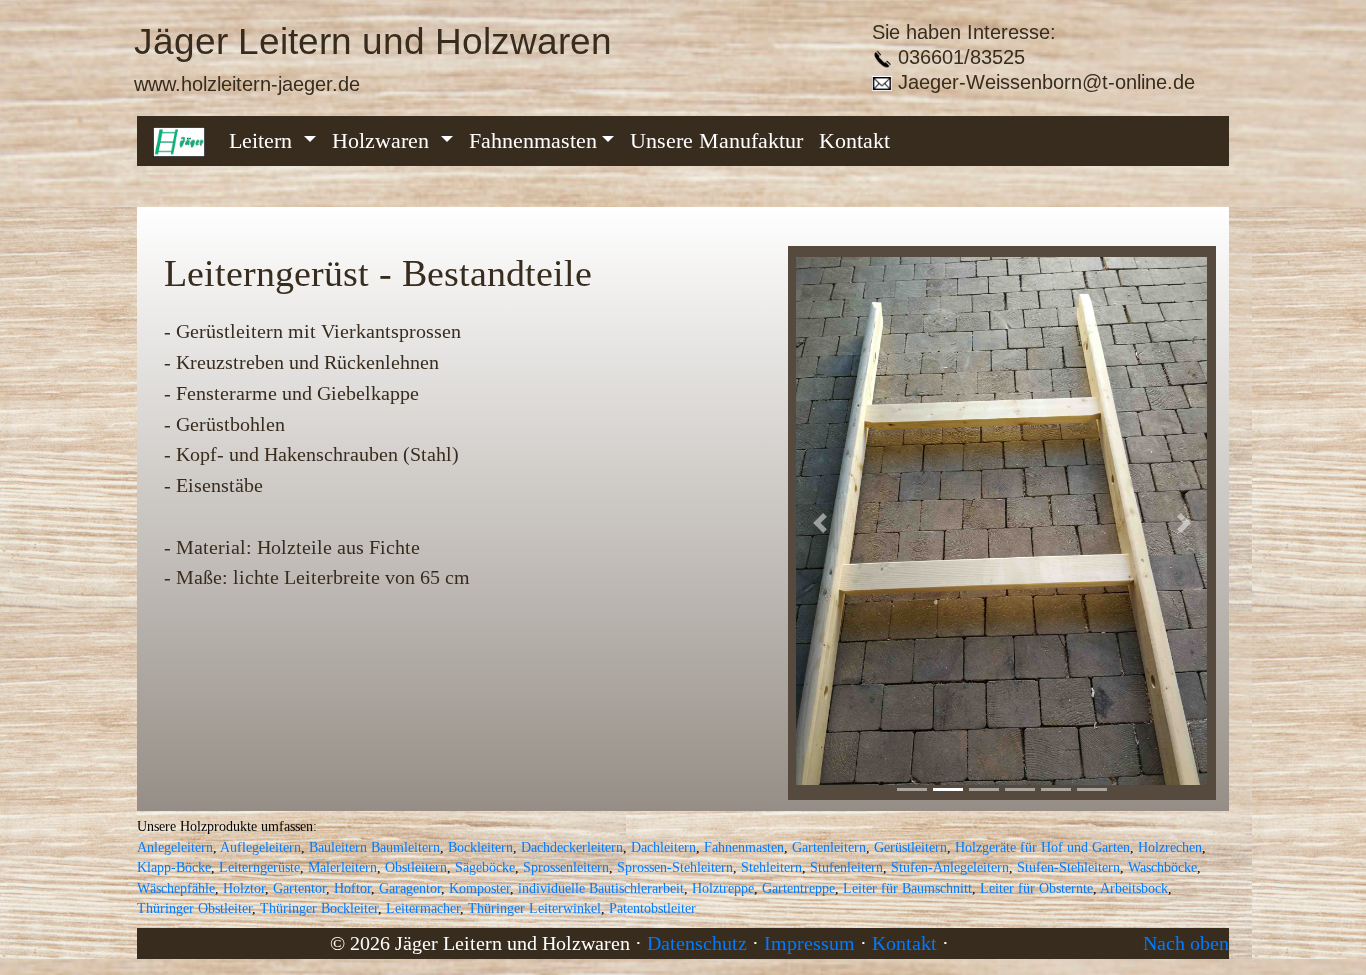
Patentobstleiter (652, 908)
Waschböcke (1162, 867)
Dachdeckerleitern (572, 847)
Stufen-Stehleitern (1068, 867)
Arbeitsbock (1134, 888)
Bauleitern (338, 847)
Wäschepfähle (176, 888)
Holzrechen (1170, 847)
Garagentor (410, 888)
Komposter (479, 888)
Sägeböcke (485, 867)
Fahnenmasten (533, 140)
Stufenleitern (846, 867)
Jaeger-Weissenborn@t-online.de (1043, 81)
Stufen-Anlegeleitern (950, 867)
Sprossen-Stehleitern (675, 867)
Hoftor (352, 888)
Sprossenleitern (566, 867)
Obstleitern (416, 867)
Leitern (263, 140)
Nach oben (1186, 943)
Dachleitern (663, 847)
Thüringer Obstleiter (194, 908)
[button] (820, 522)
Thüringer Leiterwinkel (534, 908)
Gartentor (299, 888)
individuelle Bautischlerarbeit (601, 888)
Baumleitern (405, 847)
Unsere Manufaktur (716, 140)
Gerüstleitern (910, 847)
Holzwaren (383, 140)
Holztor (244, 888)
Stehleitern (771, 867)
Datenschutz (697, 943)
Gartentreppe (798, 888)
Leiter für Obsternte (1036, 888)
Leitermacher (423, 908)
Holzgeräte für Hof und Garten (1042, 847)
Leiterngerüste (259, 867)
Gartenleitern (829, 847)
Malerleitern (342, 867)
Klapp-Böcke (174, 867)
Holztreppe (723, 888)
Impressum (809, 943)
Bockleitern (480, 847)
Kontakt (854, 140)
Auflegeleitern (260, 847)
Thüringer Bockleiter (319, 908)
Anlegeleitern (175, 847)
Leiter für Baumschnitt (907, 888)
